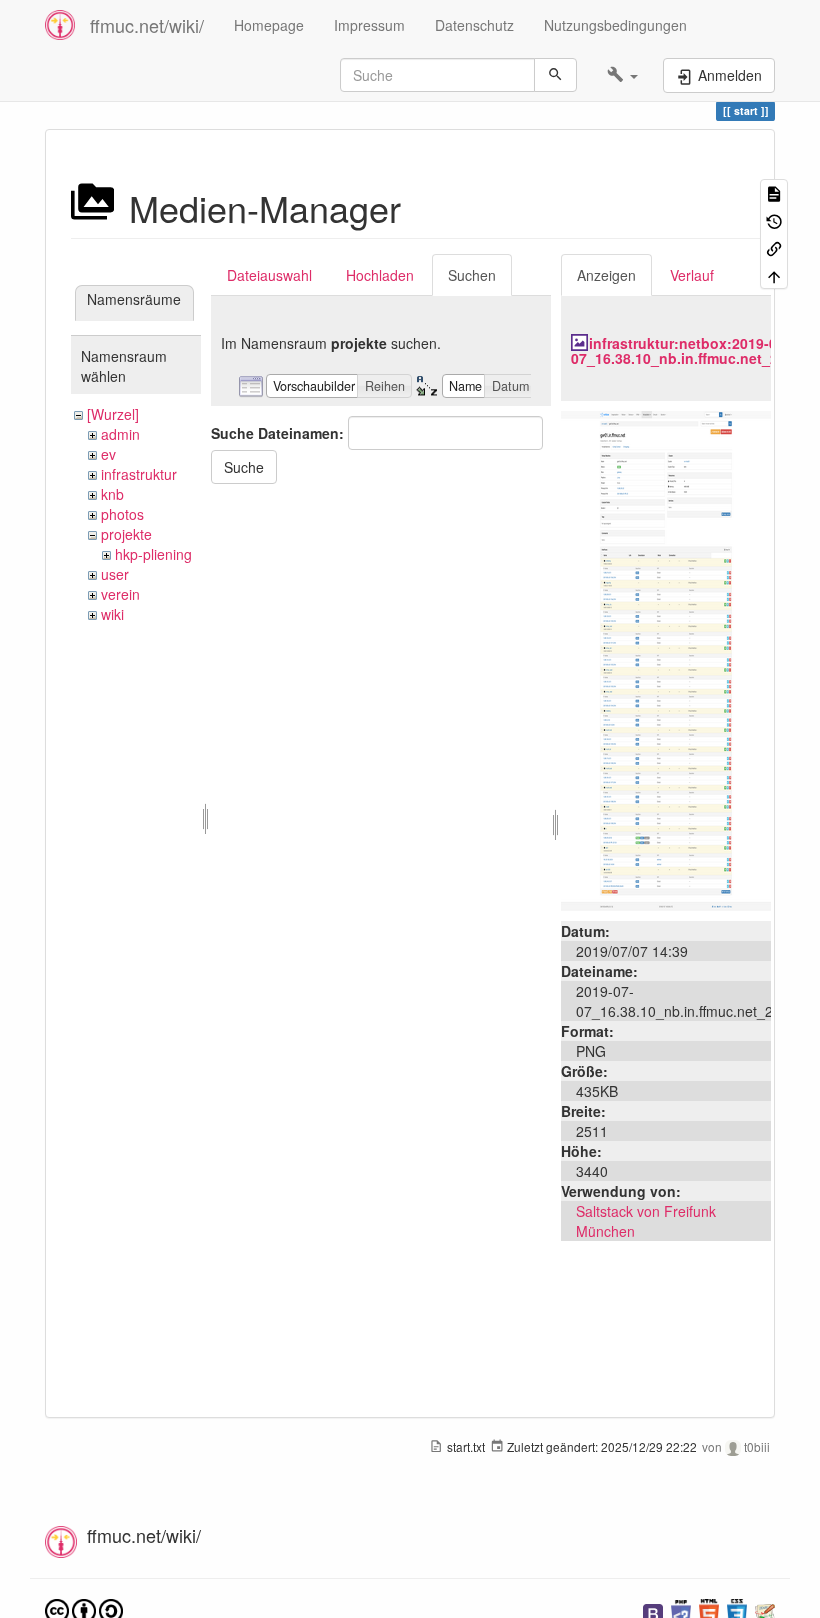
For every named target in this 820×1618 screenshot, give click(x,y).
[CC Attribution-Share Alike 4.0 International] (84, 1609)
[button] (622, 75)
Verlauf (692, 275)
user (115, 574)
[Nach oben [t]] (774, 274)
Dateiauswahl (269, 275)
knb (112, 494)
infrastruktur (139, 474)
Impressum (369, 25)
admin (120, 434)
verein (120, 594)
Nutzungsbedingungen (615, 25)
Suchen (472, 275)
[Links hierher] (774, 247)
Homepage (269, 25)
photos (122, 514)
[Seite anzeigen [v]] (774, 192)
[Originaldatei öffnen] (666, 658)
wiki (112, 614)
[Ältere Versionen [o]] (774, 219)
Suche (244, 467)
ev (108, 454)
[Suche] (555, 75)
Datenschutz (474, 25)
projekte (126, 534)
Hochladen (380, 275)
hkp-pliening (153, 554)
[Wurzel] (113, 414)
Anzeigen (606, 275)
